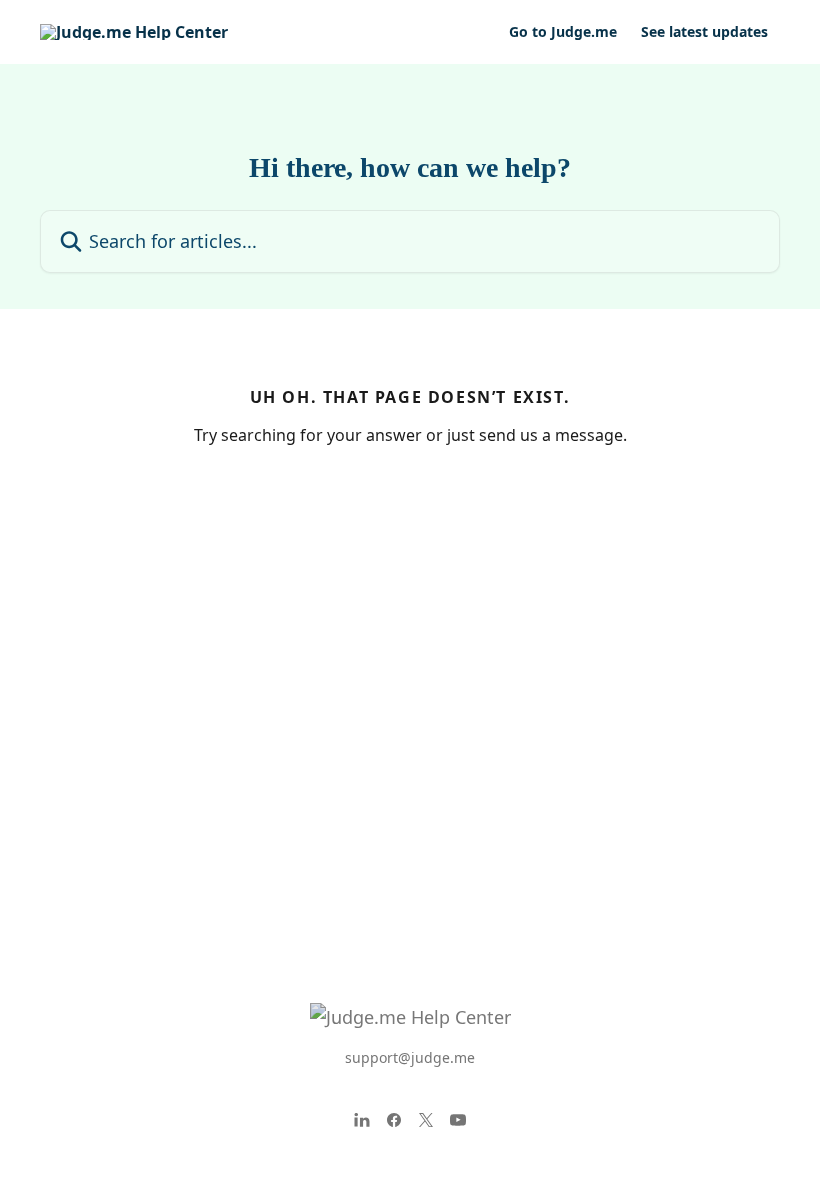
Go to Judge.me (563, 32)
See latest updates (704, 32)
